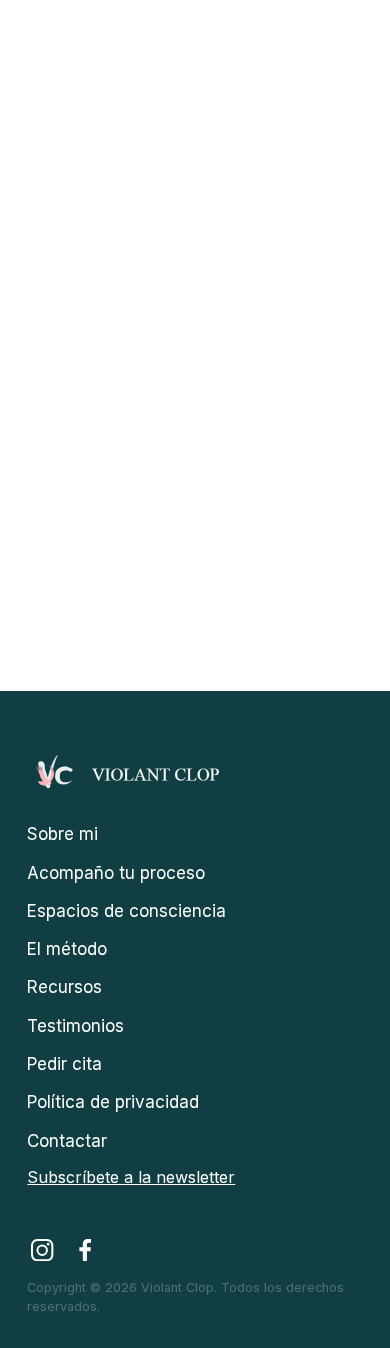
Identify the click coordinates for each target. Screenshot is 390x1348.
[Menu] (352, 34)
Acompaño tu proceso (116, 873)
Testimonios (75, 1026)
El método (67, 949)
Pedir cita (64, 1064)
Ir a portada (190, 541)
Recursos (64, 987)
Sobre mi (62, 834)
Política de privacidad (113, 1102)
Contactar (67, 1141)
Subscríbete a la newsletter (131, 1177)
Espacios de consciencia (126, 911)
